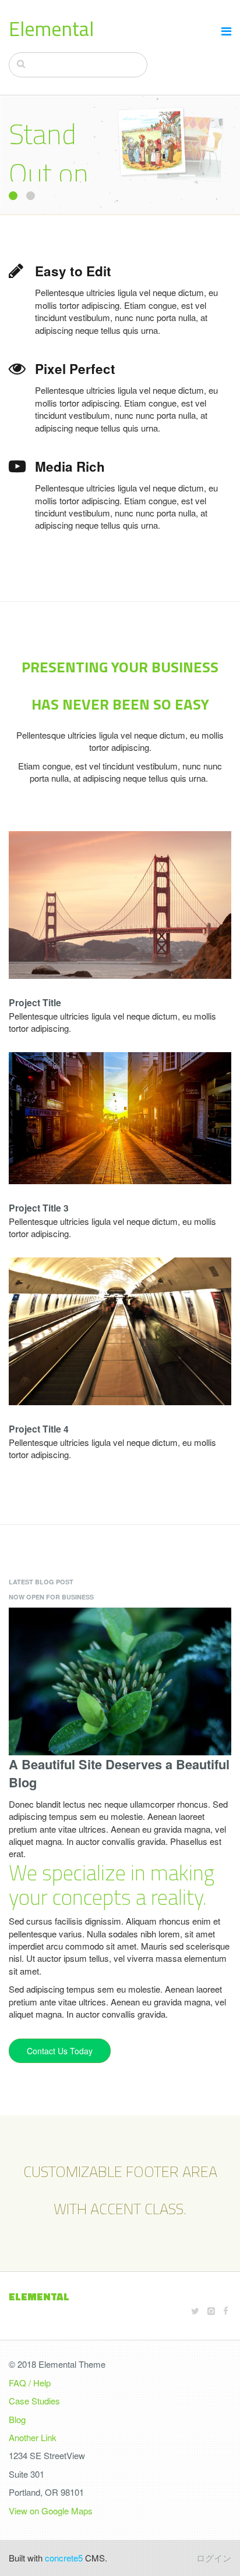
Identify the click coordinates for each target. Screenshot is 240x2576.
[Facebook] (226, 2310)
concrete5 (64, 2558)
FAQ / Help (30, 2383)
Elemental (51, 28)
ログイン (214, 2558)
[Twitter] (195, 2310)
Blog (17, 2419)
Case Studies (34, 2401)
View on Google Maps (51, 2511)
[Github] (211, 2310)
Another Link (33, 2437)
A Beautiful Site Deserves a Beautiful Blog (119, 1773)
